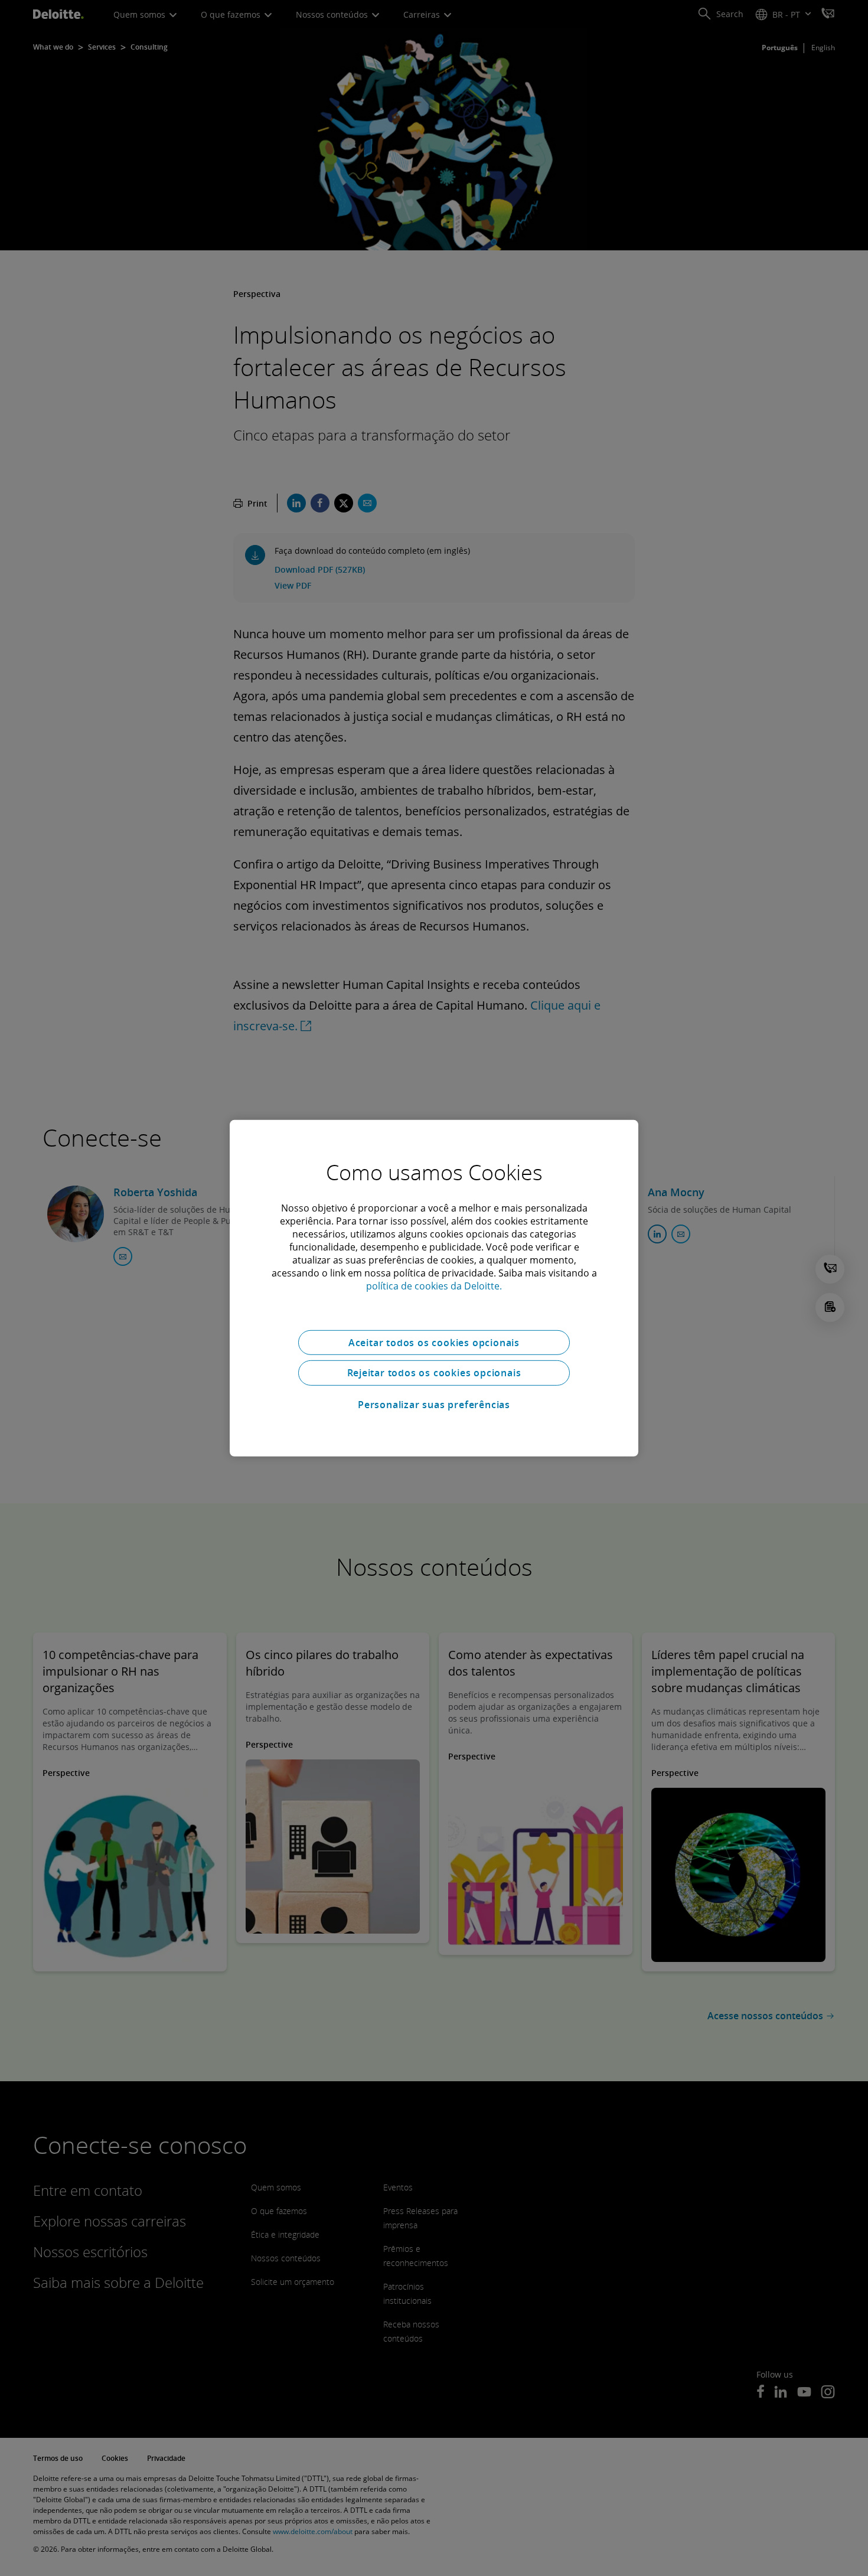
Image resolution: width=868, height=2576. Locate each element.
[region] (434, 1288)
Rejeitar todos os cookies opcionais (434, 1373)
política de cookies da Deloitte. (434, 1285)
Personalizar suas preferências (434, 1405)
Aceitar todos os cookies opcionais (434, 1342)
